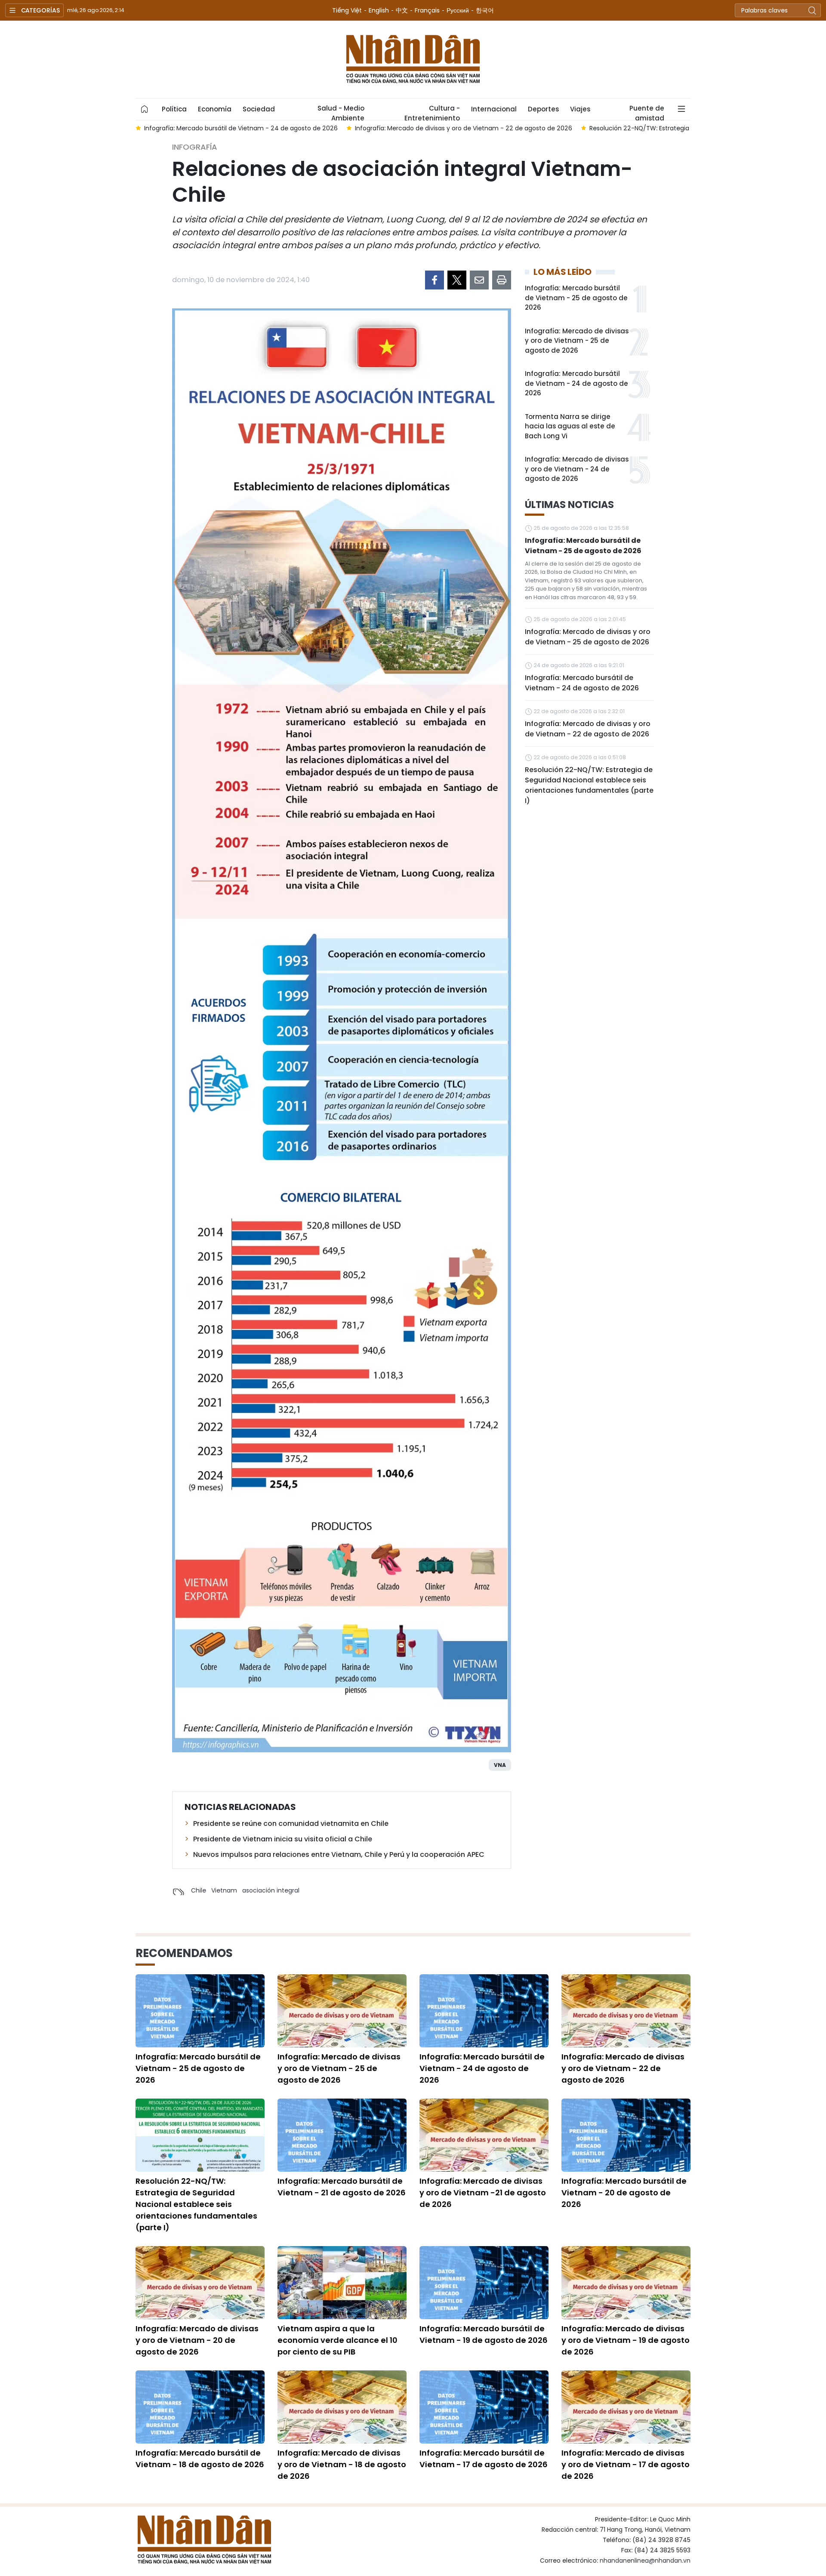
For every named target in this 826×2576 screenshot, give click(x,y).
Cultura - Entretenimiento (432, 112)
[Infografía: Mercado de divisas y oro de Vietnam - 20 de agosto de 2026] (200, 2283)
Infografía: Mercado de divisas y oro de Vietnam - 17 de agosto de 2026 (626, 2464)
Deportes (543, 109)
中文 (402, 10)
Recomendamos (184, 1953)
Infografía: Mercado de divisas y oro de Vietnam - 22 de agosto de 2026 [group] (396, 128)
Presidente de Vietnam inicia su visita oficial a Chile (283, 1839)
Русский (458, 10)
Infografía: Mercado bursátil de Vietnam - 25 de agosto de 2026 (576, 298)
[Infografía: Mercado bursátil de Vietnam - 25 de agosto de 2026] (200, 2011)
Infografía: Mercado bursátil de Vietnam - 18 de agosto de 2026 (200, 2459)
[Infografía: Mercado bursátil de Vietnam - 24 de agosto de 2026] (484, 2011)
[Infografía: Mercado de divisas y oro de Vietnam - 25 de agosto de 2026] (342, 2011)
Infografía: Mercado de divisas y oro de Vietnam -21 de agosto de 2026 (483, 2193)
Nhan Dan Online (413, 59)
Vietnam (224, 1890)
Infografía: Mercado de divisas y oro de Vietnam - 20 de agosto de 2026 (197, 2340)
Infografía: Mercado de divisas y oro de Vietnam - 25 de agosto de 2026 (577, 341)
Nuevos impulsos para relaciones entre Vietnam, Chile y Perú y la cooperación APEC (339, 1854)
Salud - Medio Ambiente (341, 112)
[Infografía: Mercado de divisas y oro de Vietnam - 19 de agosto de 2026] (626, 2283)
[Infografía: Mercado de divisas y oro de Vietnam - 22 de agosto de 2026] (626, 2011)
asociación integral (271, 1890)
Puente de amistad (647, 112)
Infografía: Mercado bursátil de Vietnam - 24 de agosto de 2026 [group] (173, 128)
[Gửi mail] (479, 280)
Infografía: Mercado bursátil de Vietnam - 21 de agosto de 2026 (342, 2187)
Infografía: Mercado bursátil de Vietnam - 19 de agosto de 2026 (484, 2334)
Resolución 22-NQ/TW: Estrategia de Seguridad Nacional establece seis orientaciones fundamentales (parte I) (589, 785)
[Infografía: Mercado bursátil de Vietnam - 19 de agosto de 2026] (484, 2283)
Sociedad (259, 109)
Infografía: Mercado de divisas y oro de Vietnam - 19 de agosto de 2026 (626, 2340)
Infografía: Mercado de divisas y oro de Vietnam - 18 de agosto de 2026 (342, 2464)
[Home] (145, 109)
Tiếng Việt (347, 10)
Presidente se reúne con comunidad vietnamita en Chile (291, 1824)
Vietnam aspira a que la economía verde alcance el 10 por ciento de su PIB (337, 2340)
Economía (215, 109)
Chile (199, 1890)
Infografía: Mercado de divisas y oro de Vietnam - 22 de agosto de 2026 (588, 729)
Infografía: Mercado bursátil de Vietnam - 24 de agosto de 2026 (576, 383)
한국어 (485, 10)
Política (174, 109)
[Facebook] (435, 280)
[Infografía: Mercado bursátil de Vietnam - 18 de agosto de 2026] (200, 2407)
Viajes (580, 109)
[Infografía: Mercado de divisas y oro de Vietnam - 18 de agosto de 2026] (342, 2407)
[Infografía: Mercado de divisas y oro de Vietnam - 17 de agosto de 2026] (626, 2407)
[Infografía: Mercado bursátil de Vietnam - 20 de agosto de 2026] (626, 2135)
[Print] (502, 280)
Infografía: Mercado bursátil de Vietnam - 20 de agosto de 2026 (624, 2193)
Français (427, 10)
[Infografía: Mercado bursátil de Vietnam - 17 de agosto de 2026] (484, 2407)
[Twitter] (457, 280)
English (379, 10)
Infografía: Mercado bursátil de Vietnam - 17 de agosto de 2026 (484, 2459)
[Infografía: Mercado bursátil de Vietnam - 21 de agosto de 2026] (342, 2135)
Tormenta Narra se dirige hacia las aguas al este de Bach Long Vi (570, 426)
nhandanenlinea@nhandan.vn (645, 2561)
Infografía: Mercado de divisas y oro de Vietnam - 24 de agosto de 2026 (577, 469)
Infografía (195, 147)
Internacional (494, 109)
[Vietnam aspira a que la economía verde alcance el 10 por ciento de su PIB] (342, 2283)
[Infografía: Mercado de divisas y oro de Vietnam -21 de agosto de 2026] (484, 2135)
